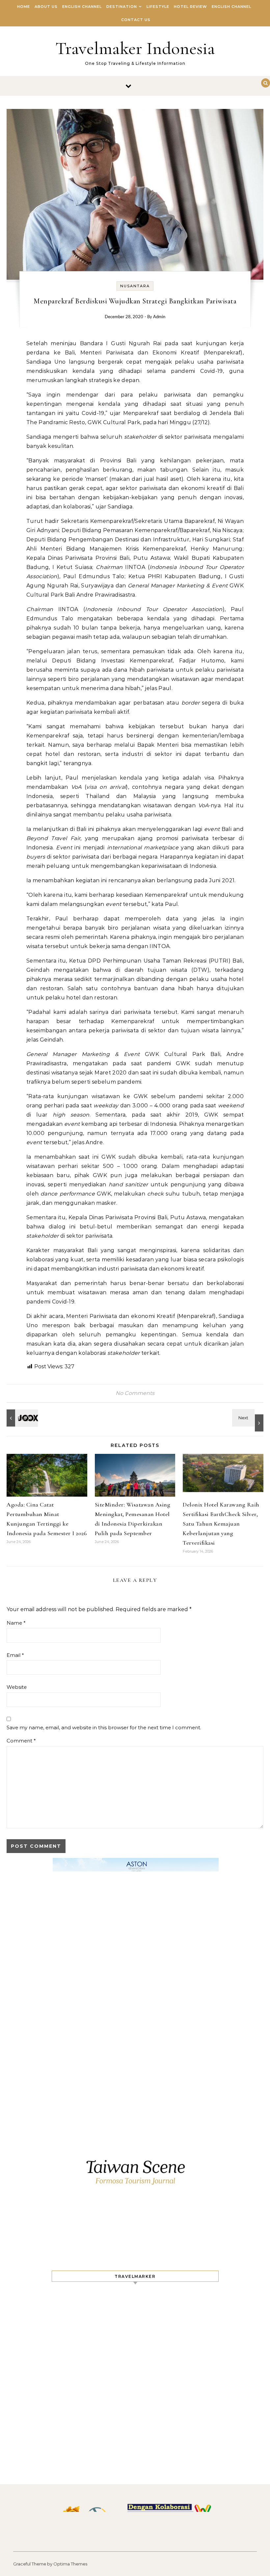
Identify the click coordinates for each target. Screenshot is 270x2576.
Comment (21, 1741)
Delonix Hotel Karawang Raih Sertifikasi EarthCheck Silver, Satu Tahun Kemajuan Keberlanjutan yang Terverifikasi (221, 1524)
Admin (159, 317)
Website (17, 1687)
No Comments (135, 1393)
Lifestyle (158, 7)
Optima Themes (70, 2564)
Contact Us (136, 20)
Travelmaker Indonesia (135, 48)
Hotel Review (190, 7)
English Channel (82, 7)
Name (16, 1623)
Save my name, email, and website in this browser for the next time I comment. (104, 1727)
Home (24, 7)
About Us (46, 7)
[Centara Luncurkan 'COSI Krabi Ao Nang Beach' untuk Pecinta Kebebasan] (249, 1420)
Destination (122, 7)
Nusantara (135, 286)
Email (15, 1655)
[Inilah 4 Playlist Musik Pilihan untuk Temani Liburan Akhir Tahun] (21, 1418)
